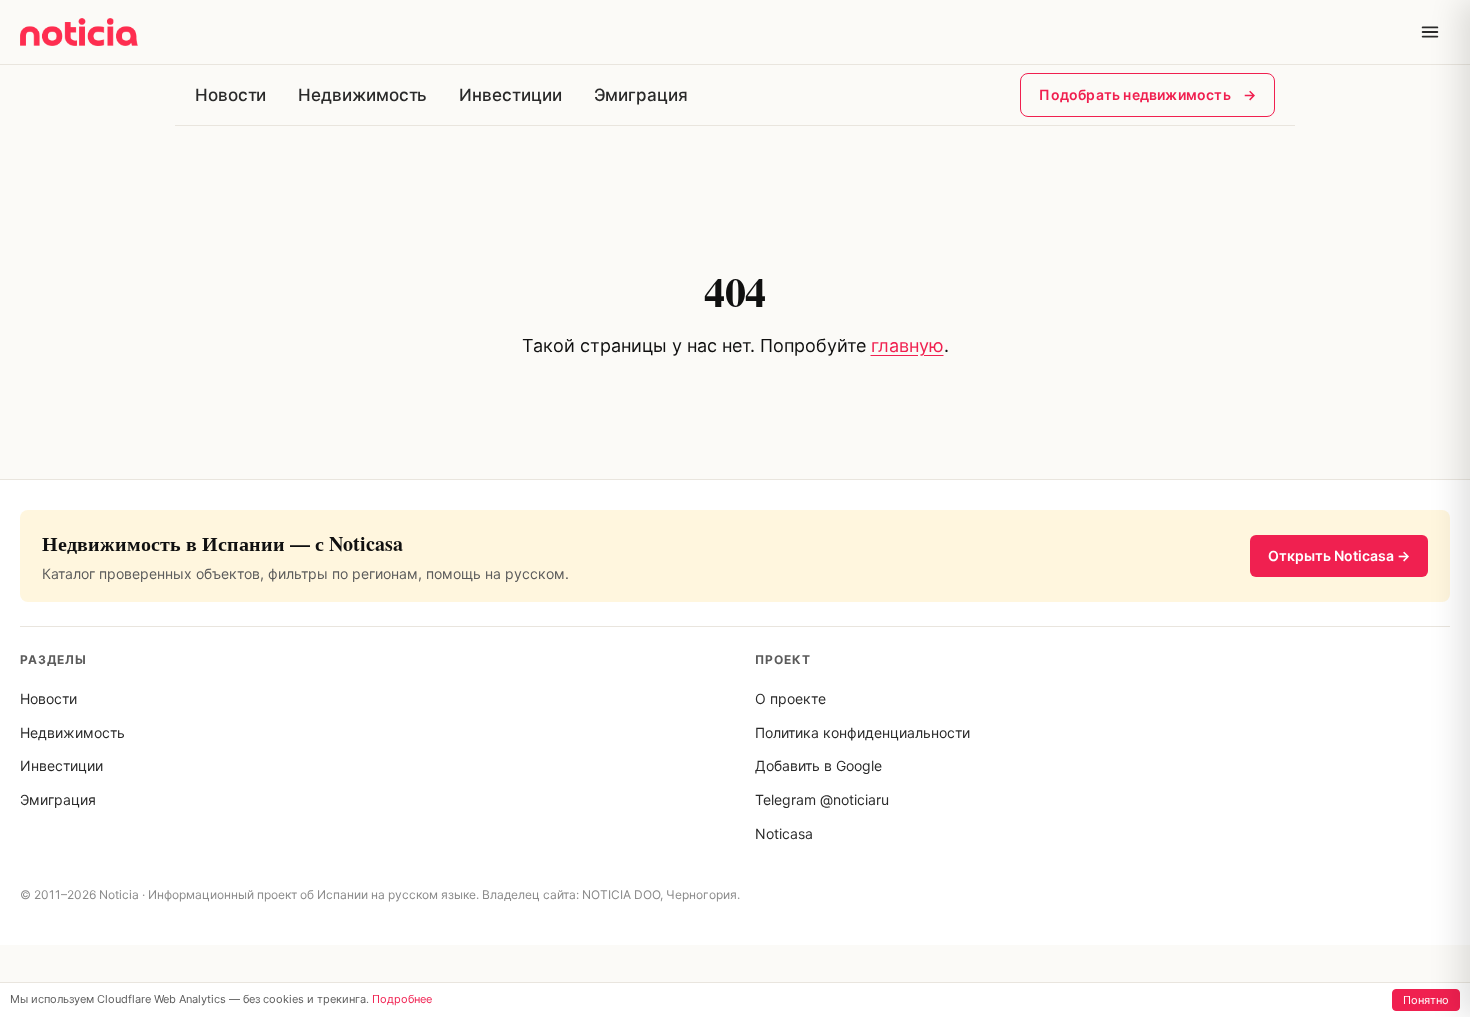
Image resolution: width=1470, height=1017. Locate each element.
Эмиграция (641, 95)
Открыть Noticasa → (1339, 555)
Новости (230, 95)
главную (907, 345)
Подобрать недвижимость (1147, 94)
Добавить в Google (818, 765)
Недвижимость (362, 95)
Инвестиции (510, 95)
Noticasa (784, 833)
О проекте (790, 698)
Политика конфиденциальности (862, 732)
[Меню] (1430, 32)
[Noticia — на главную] (79, 32)
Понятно (1426, 1000)
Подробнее (402, 999)
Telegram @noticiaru (822, 799)
